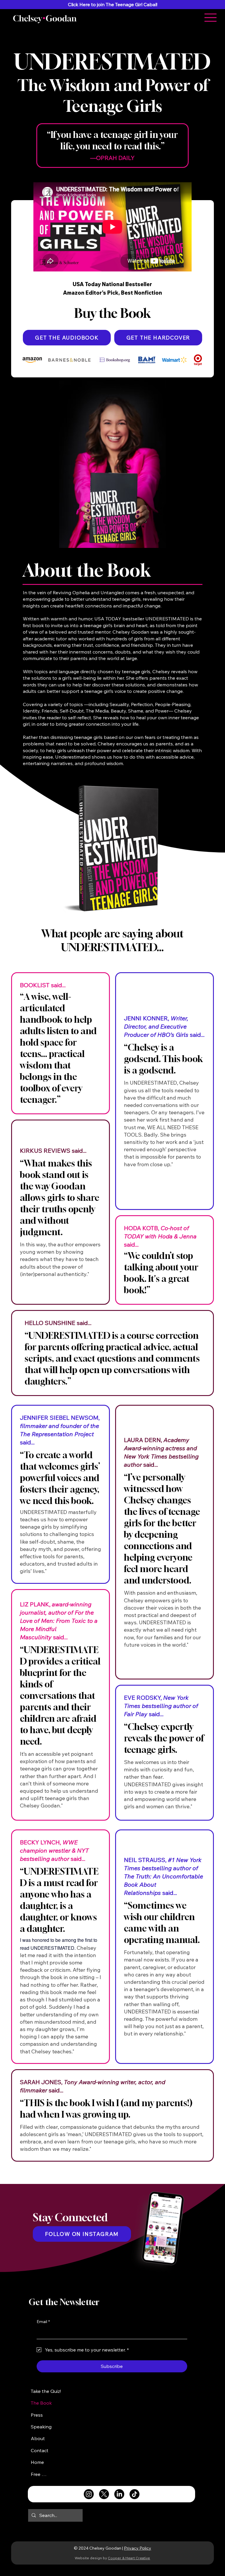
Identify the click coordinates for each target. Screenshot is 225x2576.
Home (37, 2462)
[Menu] (210, 18)
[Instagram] (89, 2494)
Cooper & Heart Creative (129, 2558)
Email (43, 2322)
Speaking (41, 2427)
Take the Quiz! (46, 2391)
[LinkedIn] (119, 2494)
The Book (41, 2403)
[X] (104, 2494)
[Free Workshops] (58, 2474)
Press (37, 2415)
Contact (40, 2450)
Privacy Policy (138, 2548)
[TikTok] (134, 2494)
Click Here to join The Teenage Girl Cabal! (113, 4)
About (38, 2438)
